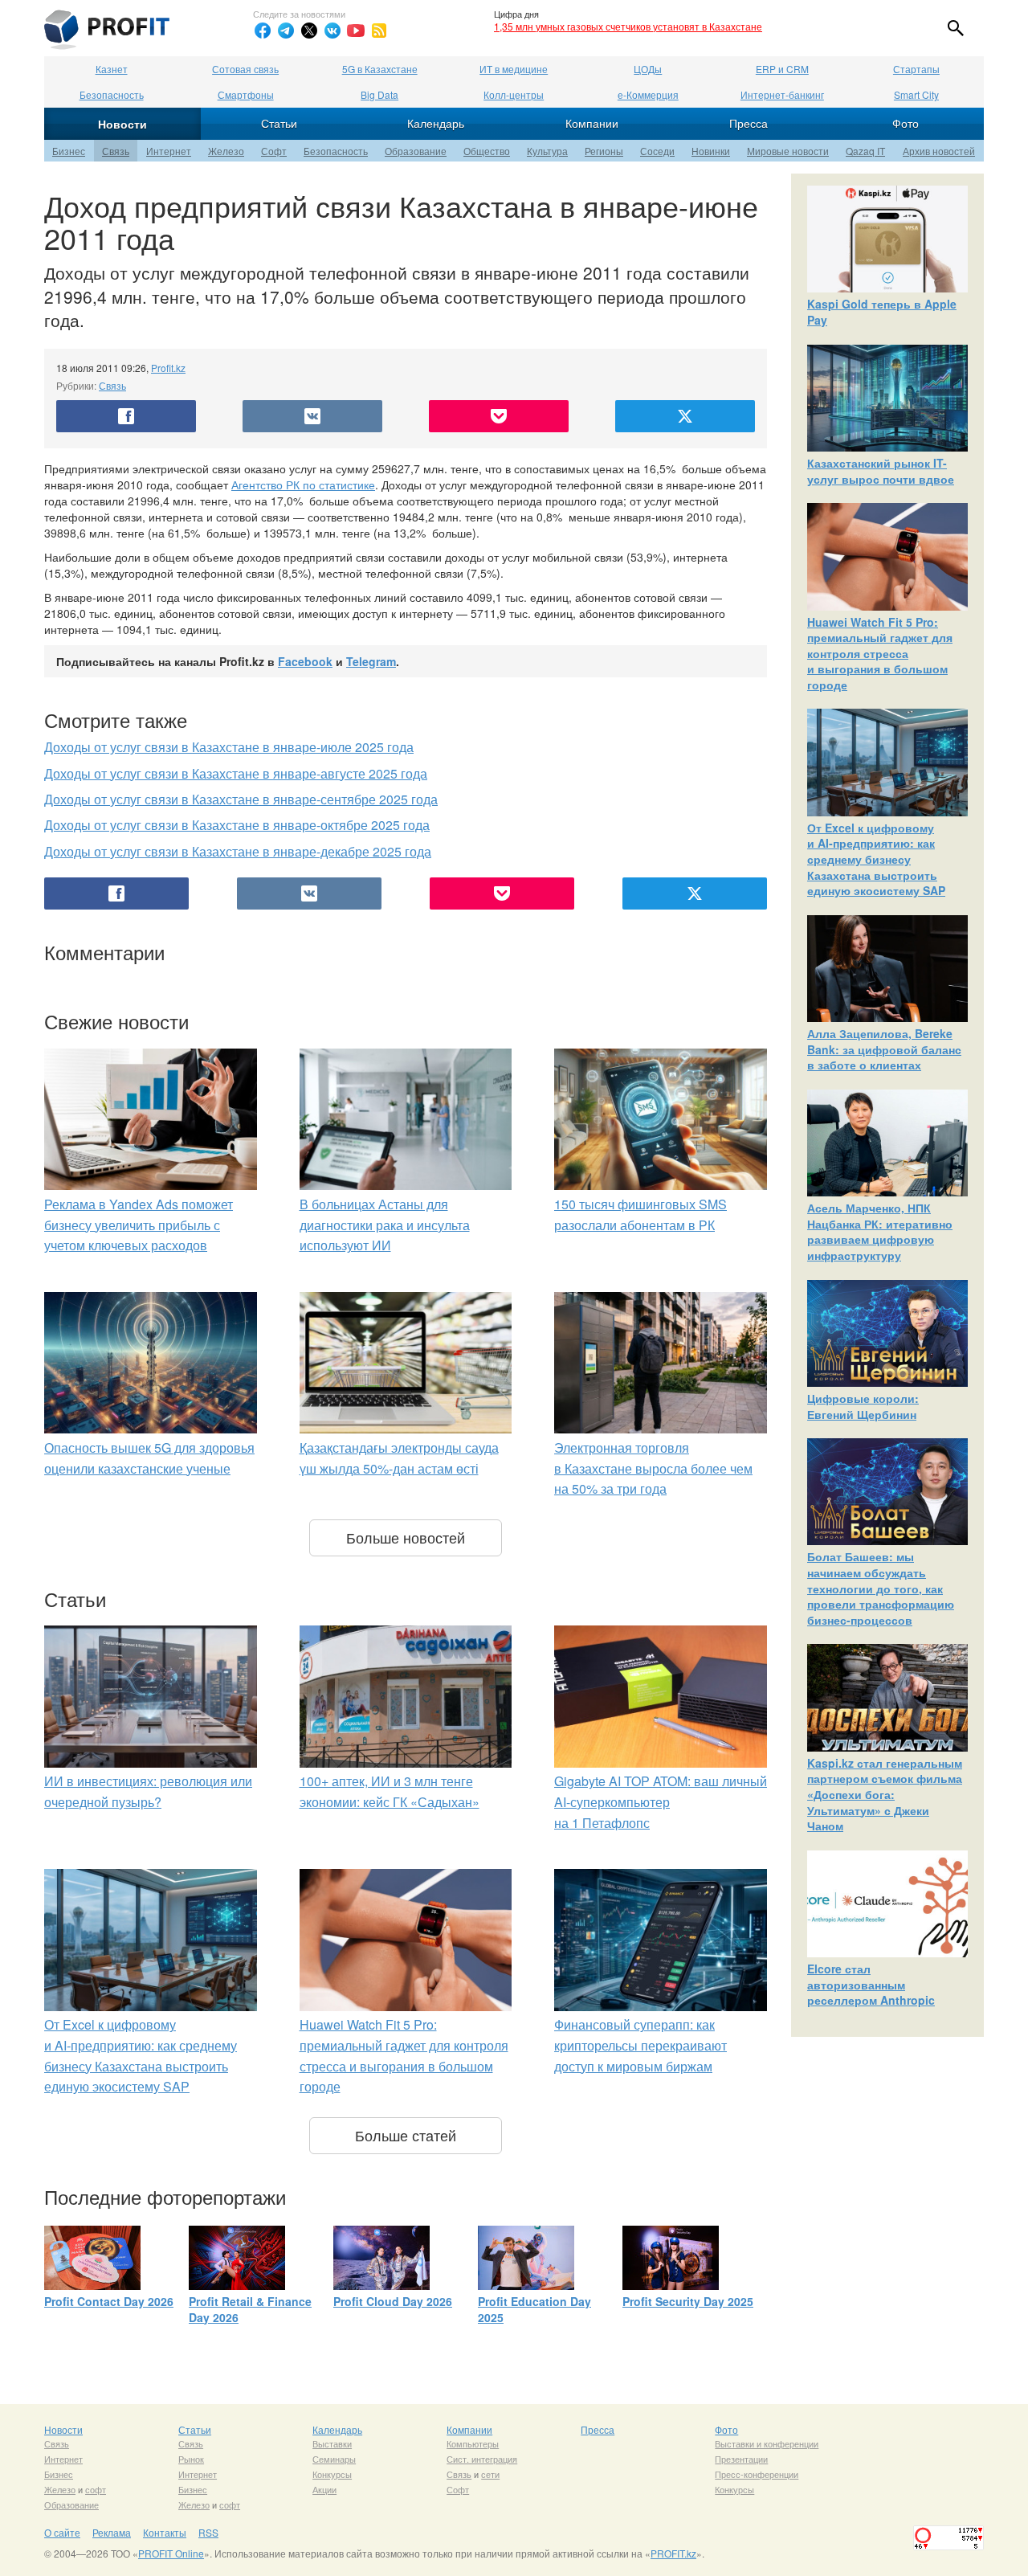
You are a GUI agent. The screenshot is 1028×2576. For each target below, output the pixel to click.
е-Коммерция (648, 94)
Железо (226, 151)
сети (490, 2474)
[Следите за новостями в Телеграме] (286, 31)
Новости (122, 124)
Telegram (371, 661)
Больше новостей (406, 1537)
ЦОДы (648, 69)
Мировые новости (788, 151)
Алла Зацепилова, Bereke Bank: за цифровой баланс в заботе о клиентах (884, 1049)
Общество (487, 151)
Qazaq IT (865, 151)
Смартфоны (246, 94)
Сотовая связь (245, 69)
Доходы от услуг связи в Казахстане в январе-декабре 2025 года (238, 851)
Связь (116, 151)
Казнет (112, 69)
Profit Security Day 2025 (688, 2301)
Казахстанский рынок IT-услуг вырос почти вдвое (881, 471)
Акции (324, 2489)
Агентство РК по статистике (303, 485)
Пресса (749, 123)
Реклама (112, 2532)
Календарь (436, 123)
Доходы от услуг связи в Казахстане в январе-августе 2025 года (236, 773)
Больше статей (406, 2135)
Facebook (305, 661)
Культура (547, 151)
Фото (906, 123)
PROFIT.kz (673, 2553)
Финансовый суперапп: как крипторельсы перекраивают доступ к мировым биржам (640, 2045)
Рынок (191, 2459)
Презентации (741, 2459)
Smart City (916, 94)
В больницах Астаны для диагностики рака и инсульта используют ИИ (385, 1225)
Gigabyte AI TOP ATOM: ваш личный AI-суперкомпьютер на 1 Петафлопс (661, 1801)
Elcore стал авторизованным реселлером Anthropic (871, 1984)
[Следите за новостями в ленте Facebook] (263, 31)
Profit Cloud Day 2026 (393, 2301)
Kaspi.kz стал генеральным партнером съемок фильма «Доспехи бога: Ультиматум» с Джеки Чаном (885, 1794)
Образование (416, 151)
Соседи (657, 151)
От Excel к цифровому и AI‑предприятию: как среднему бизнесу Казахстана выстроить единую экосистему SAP (876, 859)
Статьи (279, 123)
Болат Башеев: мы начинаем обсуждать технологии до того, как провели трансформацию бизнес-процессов (881, 1588)
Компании (592, 123)
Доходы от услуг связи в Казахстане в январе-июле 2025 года (229, 747)
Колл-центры (514, 94)
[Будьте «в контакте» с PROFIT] (332, 31)
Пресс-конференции (757, 2474)
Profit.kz (168, 368)
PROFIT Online (171, 2553)
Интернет (169, 151)
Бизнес (69, 151)
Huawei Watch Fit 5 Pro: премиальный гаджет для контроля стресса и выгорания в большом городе (880, 653)
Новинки (711, 151)
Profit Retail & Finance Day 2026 (250, 2309)
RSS (208, 2532)
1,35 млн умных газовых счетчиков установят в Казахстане (628, 26)
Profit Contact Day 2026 (109, 2301)
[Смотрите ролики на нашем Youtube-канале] (356, 31)
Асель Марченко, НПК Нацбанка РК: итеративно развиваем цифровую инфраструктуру (880, 1231)
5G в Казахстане (380, 69)
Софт (274, 151)
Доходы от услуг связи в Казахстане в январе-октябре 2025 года (237, 825)
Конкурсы (332, 2474)
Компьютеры (473, 2443)
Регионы (604, 151)
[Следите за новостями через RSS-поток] (379, 31)
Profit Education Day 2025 (534, 2309)
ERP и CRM (782, 69)
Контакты (165, 2532)
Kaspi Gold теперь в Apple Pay (882, 312)
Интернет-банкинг (782, 94)
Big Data (379, 94)
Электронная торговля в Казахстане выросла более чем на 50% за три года (653, 1468)
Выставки (332, 2443)
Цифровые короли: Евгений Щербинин (863, 1406)
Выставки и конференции (767, 2443)
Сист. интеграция (482, 2459)
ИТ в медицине (514, 69)
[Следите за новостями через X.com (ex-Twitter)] (309, 31)
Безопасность (112, 94)
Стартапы (916, 69)
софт (96, 2489)
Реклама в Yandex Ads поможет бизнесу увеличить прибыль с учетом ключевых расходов (139, 1225)
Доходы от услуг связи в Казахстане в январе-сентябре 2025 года (241, 799)
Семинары (334, 2459)
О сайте (62, 2532)
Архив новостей (939, 151)
